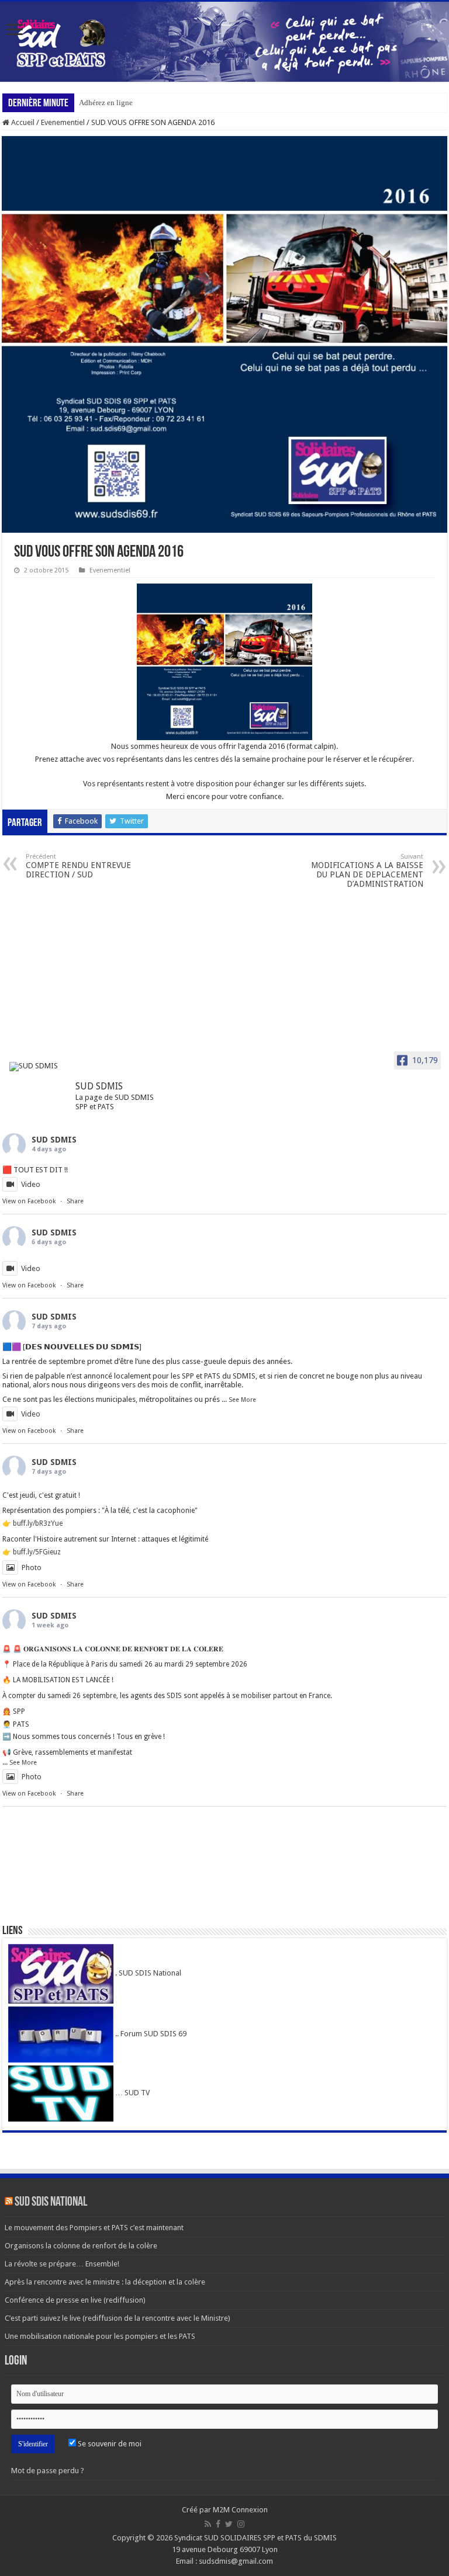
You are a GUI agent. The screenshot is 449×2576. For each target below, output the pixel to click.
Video (31, 1184)
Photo (32, 1568)
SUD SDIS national (51, 2202)
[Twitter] (229, 2524)
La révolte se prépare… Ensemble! (62, 2264)
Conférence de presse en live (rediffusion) (75, 2300)
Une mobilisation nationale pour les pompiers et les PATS (100, 2336)
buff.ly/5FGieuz (37, 1552)
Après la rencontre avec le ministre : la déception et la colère (105, 2282)
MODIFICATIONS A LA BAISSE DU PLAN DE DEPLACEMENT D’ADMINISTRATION (367, 871)
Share (75, 1201)
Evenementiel (63, 122)
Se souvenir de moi (109, 2444)
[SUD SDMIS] (37, 1067)
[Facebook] (218, 2524)
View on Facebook (29, 1201)
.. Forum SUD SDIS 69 (150, 2034)
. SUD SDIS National (147, 1973)
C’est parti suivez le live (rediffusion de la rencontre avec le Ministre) (118, 2318)
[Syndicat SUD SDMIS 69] (224, 42)
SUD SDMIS (54, 1140)
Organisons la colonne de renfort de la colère (81, 2246)
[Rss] (208, 2524)
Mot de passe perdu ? (48, 2471)
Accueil (22, 122)
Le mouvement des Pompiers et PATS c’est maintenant (94, 2228)
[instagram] (241, 2524)
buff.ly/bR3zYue (38, 1523)
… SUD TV (132, 2093)
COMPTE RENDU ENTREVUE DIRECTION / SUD (78, 866)
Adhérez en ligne (106, 103)
